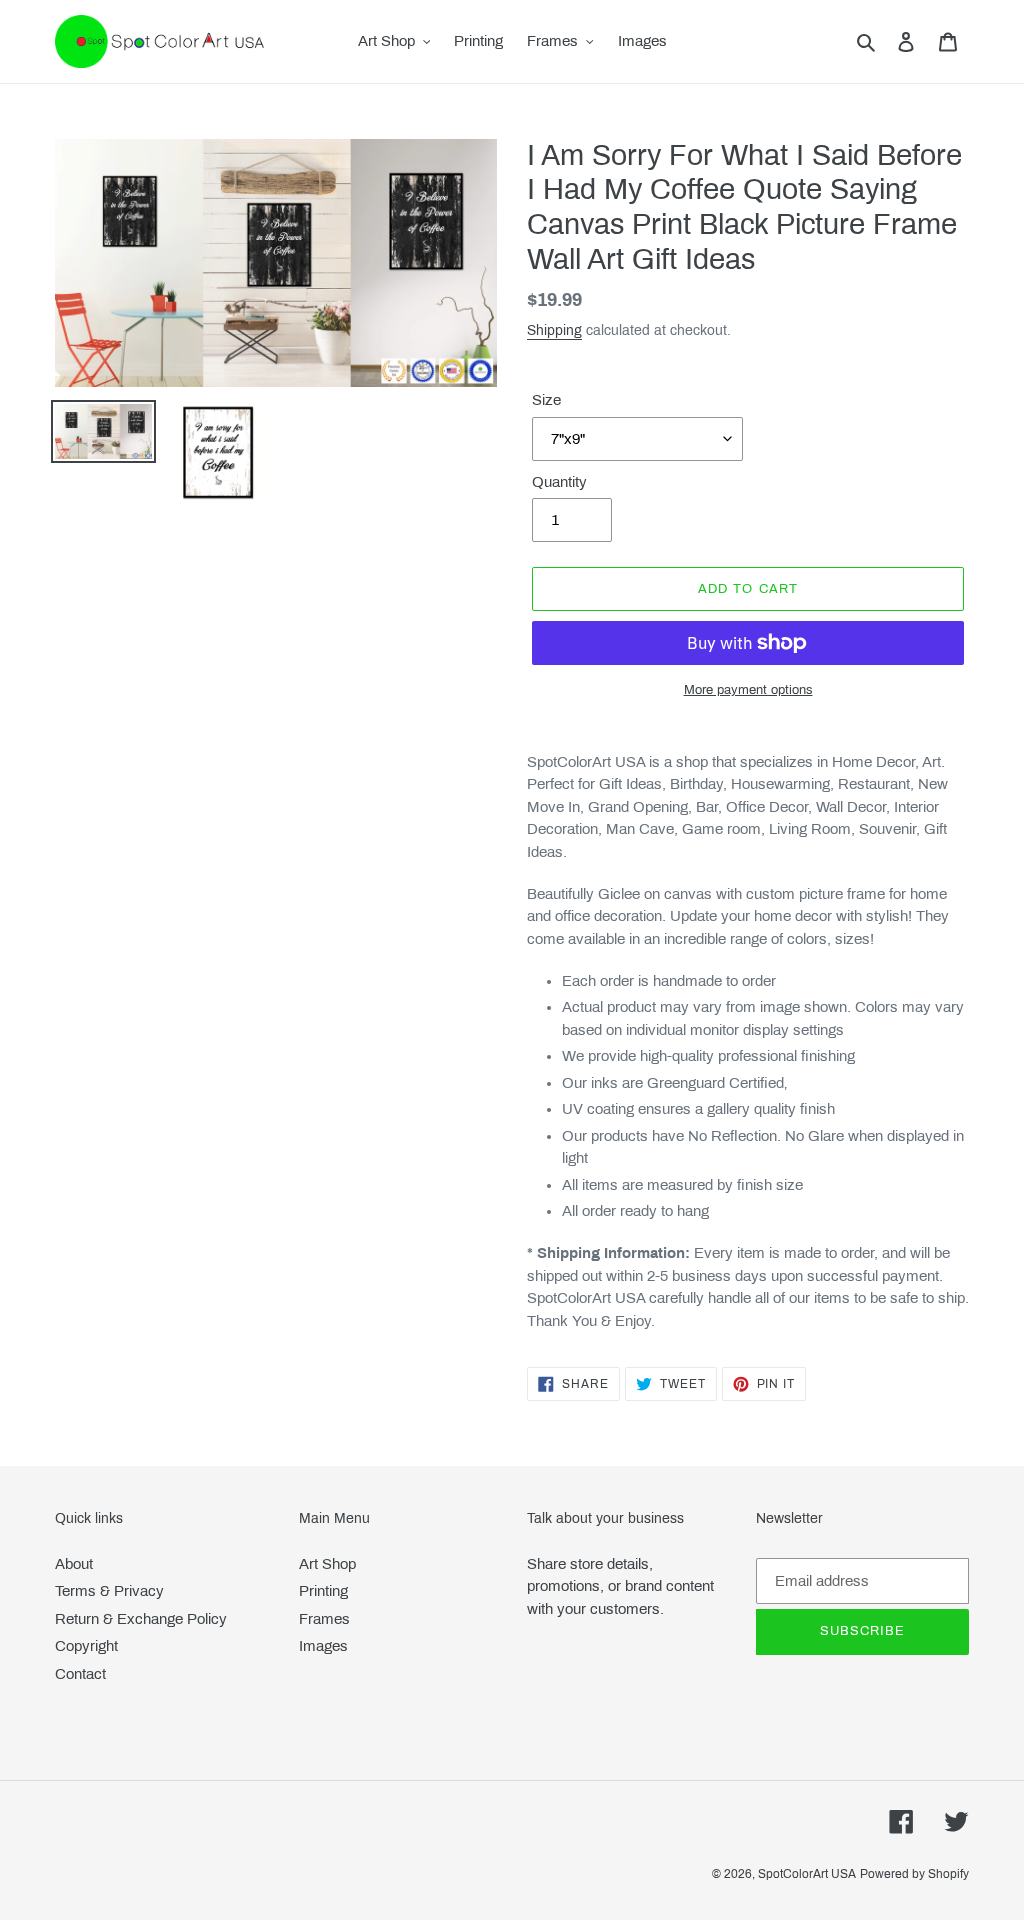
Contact (80, 1674)
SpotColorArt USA (807, 1874)
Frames (324, 1619)
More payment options (748, 690)
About (74, 1564)
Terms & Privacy (109, 1591)
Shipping (554, 330)
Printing (323, 1591)
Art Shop (327, 1564)
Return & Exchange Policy (141, 1619)
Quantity (559, 482)
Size (546, 400)
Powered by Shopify (914, 1874)
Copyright (86, 1646)
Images (323, 1646)
